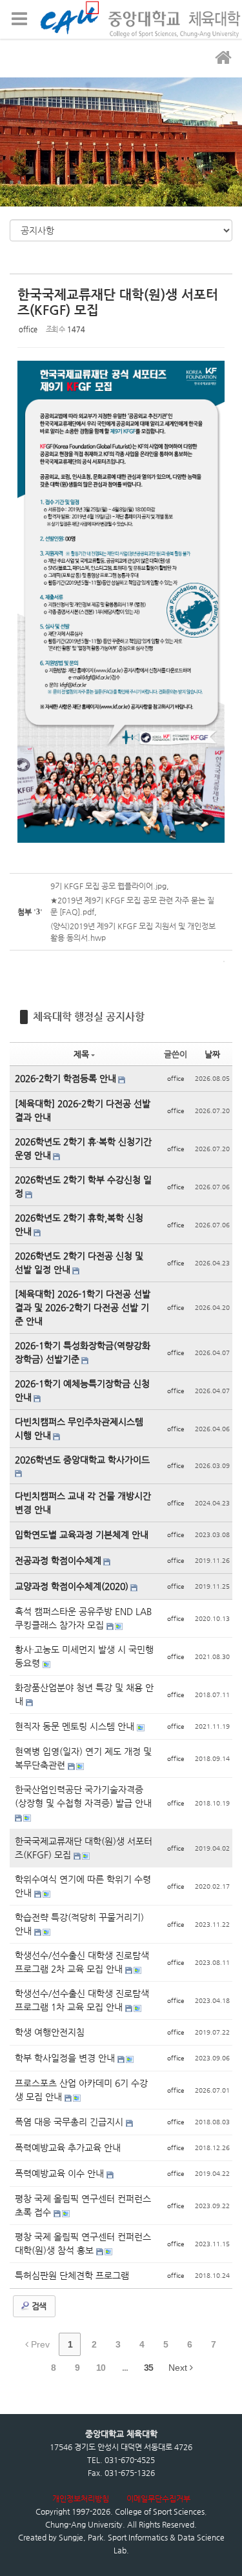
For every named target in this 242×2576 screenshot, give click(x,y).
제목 (81, 1054)
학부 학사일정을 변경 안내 (66, 2058)
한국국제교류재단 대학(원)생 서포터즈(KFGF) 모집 (84, 1848)
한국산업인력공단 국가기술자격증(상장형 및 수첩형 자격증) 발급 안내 (83, 1796)
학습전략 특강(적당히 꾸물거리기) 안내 (79, 1924)
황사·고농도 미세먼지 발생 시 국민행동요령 (84, 1656)
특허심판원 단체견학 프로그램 (72, 2275)
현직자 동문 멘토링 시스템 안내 (76, 1726)
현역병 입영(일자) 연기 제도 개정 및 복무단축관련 (83, 1758)
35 (148, 2368)
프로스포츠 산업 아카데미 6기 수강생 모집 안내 (81, 2090)
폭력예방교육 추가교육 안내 (68, 2148)
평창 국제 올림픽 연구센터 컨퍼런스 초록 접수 (83, 2205)
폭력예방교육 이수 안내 (61, 2173)
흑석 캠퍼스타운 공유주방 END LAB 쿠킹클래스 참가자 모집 (83, 1618)
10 (101, 2368)
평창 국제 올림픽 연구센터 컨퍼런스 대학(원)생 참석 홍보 (83, 2243)
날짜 (212, 1054)
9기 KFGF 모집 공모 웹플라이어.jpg (108, 886)
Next (179, 2368)
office (28, 329)
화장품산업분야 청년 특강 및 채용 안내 (84, 1694)
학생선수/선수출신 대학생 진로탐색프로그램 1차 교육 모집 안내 (82, 2000)
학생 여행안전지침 (50, 2032)
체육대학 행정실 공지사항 (89, 1017)
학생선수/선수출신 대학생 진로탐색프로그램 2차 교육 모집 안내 (82, 1962)
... (125, 2368)
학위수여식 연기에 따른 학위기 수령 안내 (83, 1886)
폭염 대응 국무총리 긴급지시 (70, 2122)
